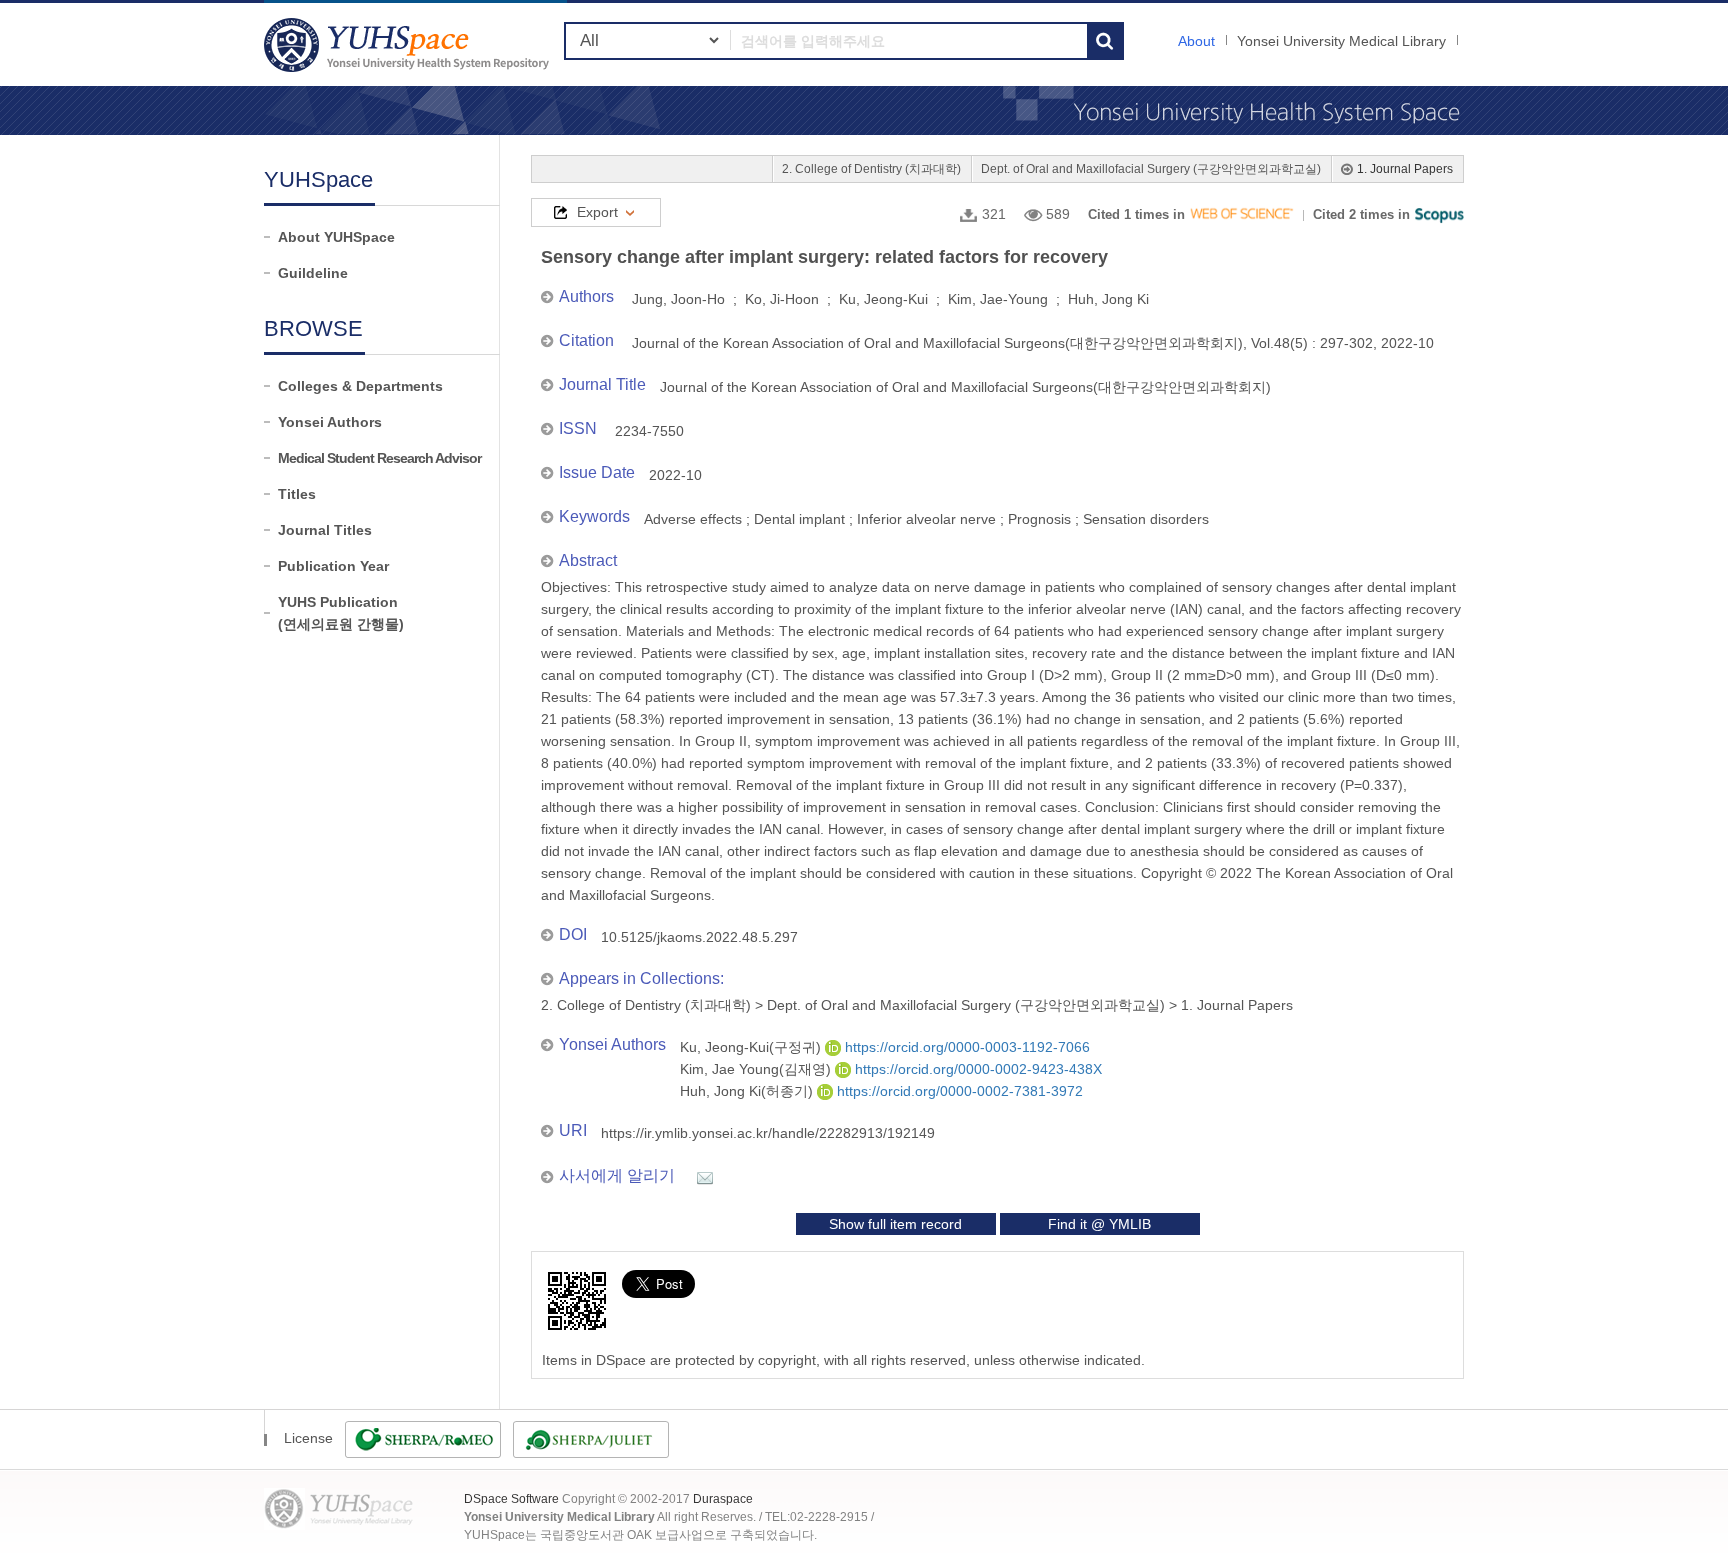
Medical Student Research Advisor (379, 458)
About (1196, 41)
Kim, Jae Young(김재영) (757, 1069)
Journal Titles (325, 530)
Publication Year (333, 566)
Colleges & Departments (360, 386)
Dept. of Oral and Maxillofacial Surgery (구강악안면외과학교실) (1151, 169)
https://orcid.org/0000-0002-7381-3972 (958, 1091)
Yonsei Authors (330, 422)
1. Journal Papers (1405, 169)
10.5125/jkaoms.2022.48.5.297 (699, 937)
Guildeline (313, 273)
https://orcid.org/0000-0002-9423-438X (976, 1069)
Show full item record (895, 1224)
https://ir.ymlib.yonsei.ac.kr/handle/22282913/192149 (768, 1133)
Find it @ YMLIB (1099, 1224)
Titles (297, 494)
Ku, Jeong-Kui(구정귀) (752, 1047)
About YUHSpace (336, 237)
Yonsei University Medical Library (1341, 41)
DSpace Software (511, 1499)
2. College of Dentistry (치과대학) (871, 169)
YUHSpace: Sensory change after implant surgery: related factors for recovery (409, 44)
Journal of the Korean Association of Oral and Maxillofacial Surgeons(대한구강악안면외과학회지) (965, 387)
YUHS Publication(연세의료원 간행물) (341, 613)
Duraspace (723, 1499)
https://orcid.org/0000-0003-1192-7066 (965, 1047)
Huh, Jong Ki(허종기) (748, 1091)
